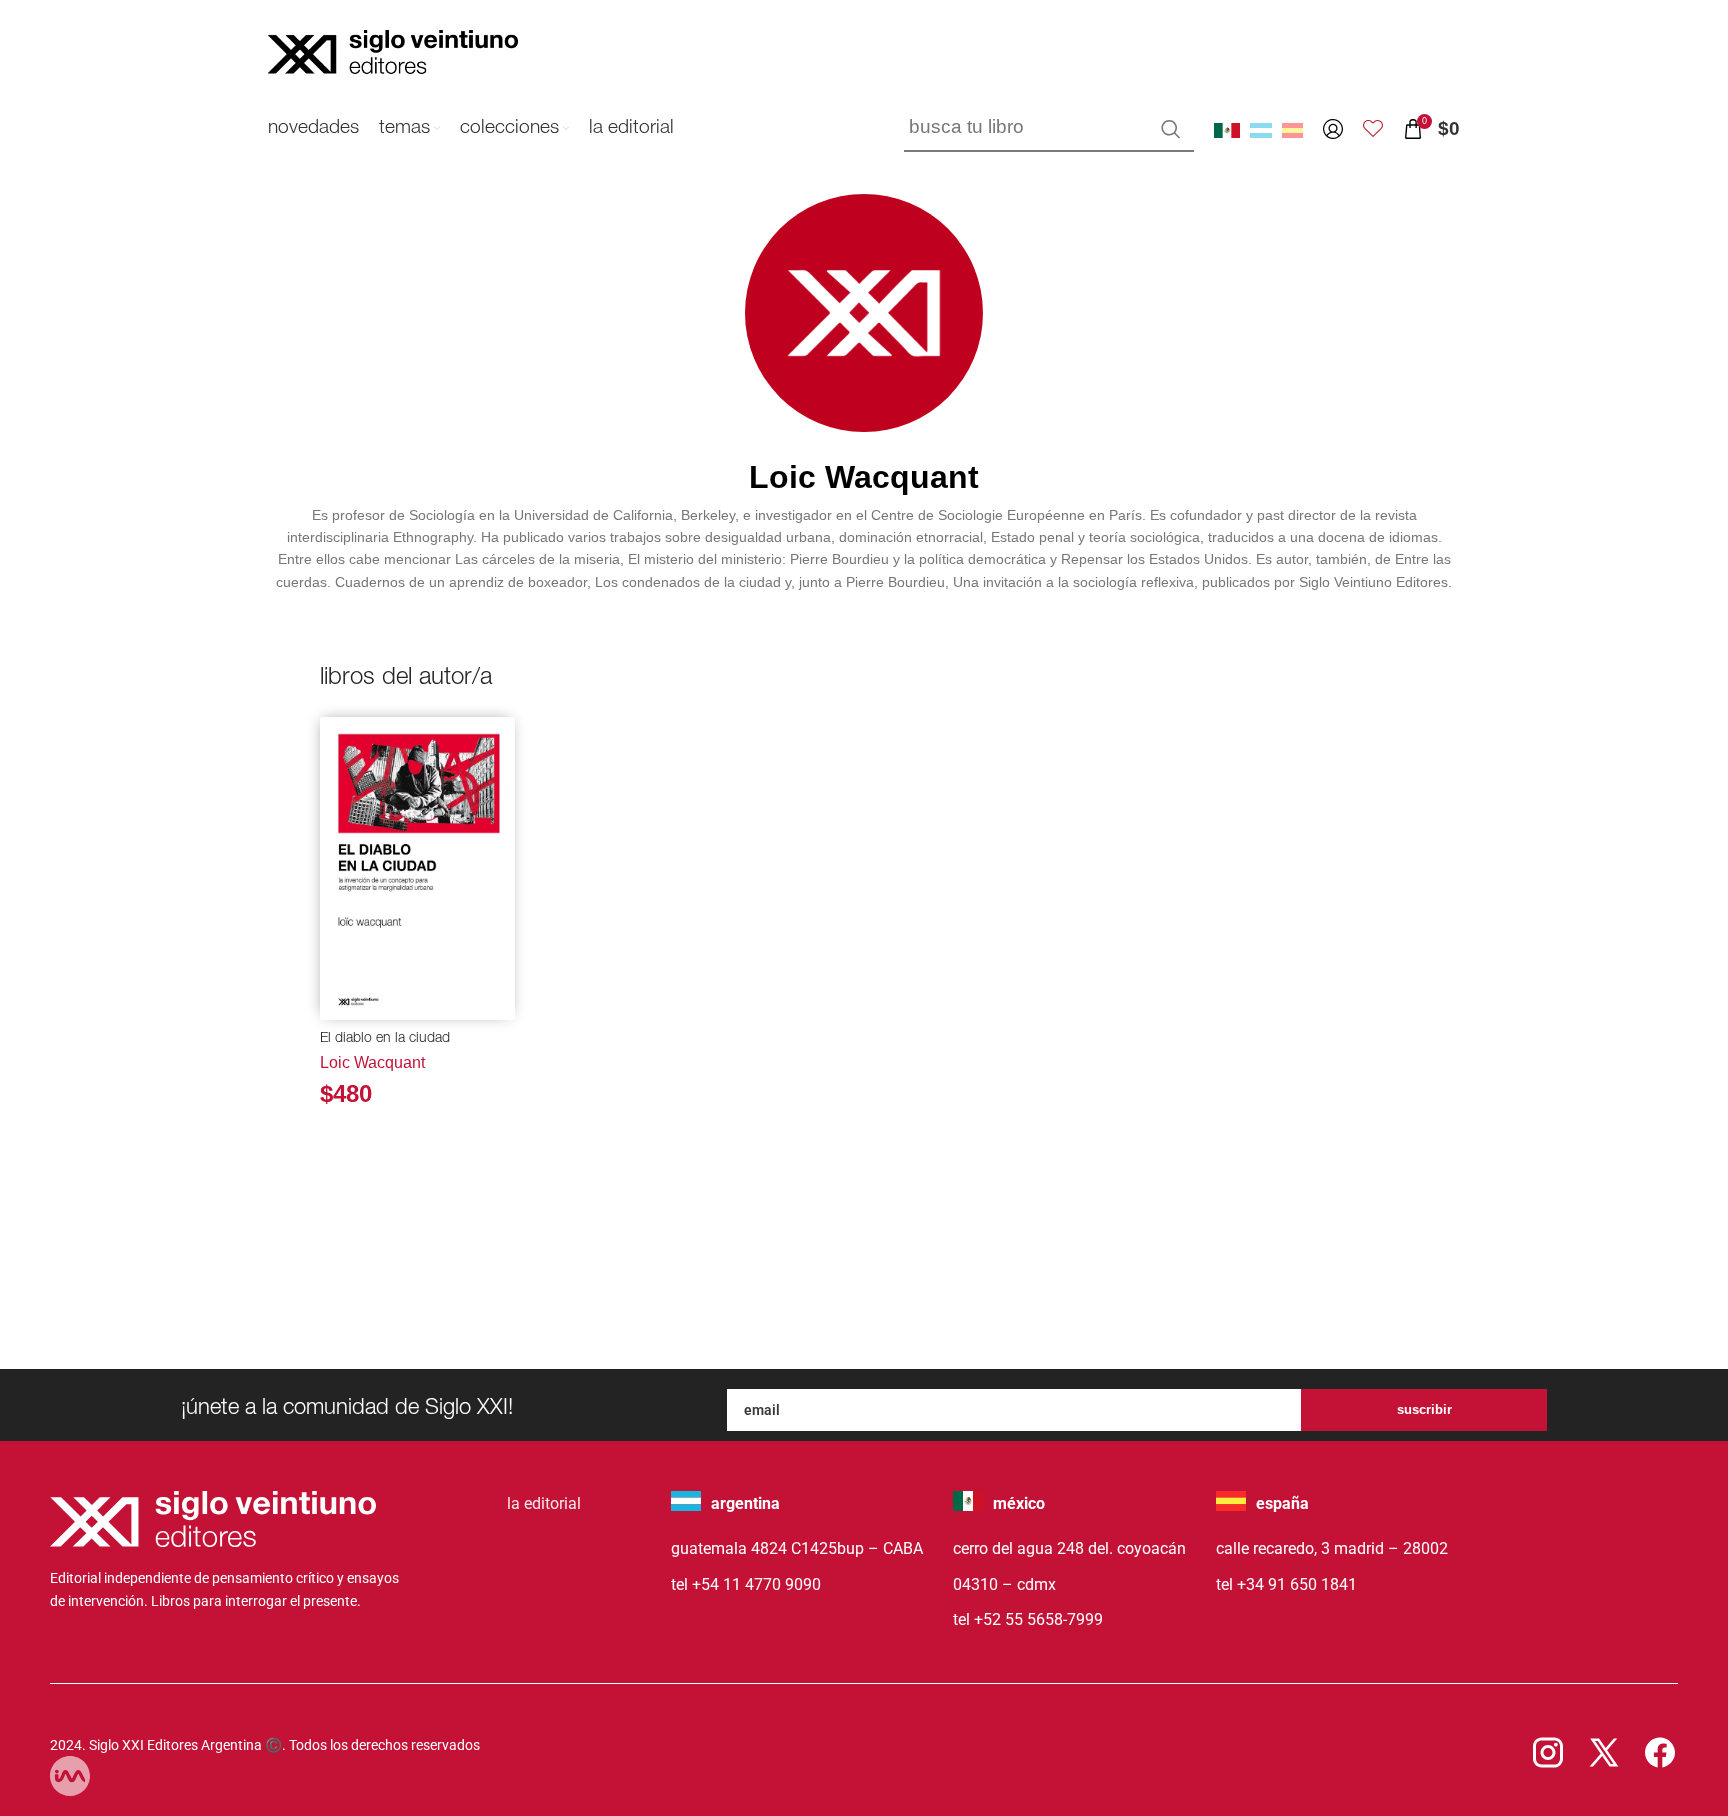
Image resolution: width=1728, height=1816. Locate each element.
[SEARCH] (1171, 129)
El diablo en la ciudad (385, 1039)
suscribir (1424, 1409)
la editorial (544, 1503)
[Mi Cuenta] (1333, 129)
